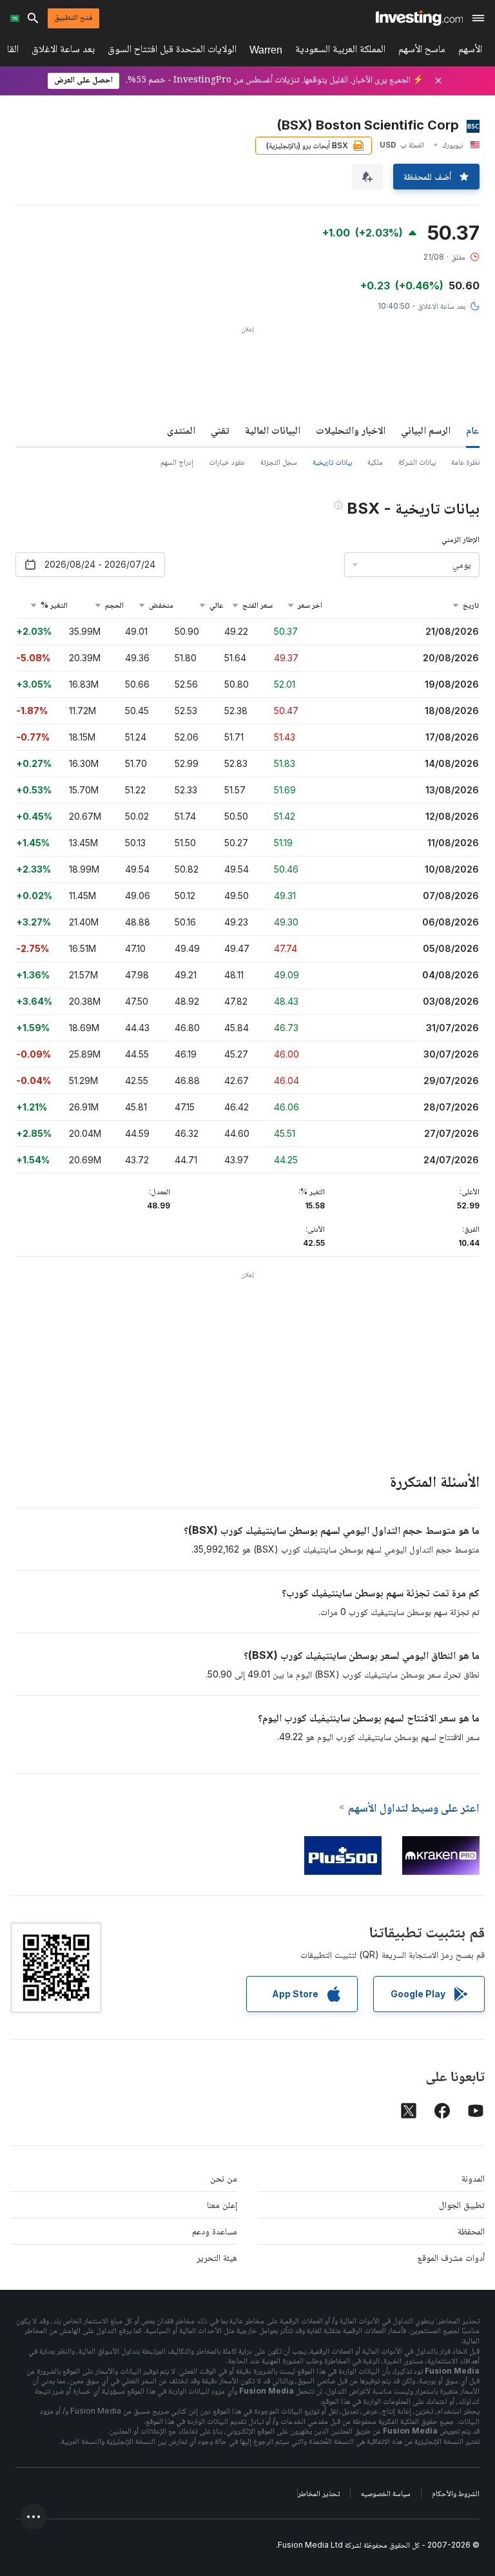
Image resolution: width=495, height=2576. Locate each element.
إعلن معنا (222, 2204)
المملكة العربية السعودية (340, 51)
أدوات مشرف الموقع (451, 2257)
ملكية (375, 462)
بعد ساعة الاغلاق (63, 51)
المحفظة (471, 2231)
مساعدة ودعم (215, 2231)
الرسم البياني (426, 430)
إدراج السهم (177, 462)
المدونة (473, 2178)
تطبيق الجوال (462, 2204)
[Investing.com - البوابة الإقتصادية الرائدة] (419, 18)
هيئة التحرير (217, 2257)
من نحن (224, 2178)
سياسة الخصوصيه (386, 2493)
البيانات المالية (273, 430)
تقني (220, 430)
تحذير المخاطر (319, 2493)
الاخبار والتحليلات (351, 430)
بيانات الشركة (417, 462)
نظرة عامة (465, 462)
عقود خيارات (227, 462)
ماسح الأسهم (422, 51)
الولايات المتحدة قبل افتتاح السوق (172, 51)
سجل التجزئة (279, 462)
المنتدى (181, 430)
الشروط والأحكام (456, 2493)
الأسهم (470, 51)
